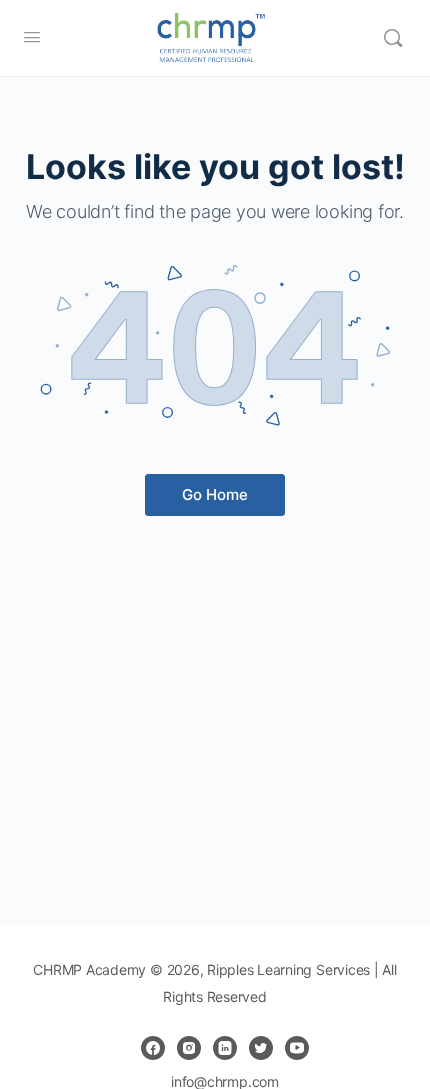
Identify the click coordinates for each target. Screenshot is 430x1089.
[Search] (393, 38)
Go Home (215, 494)
